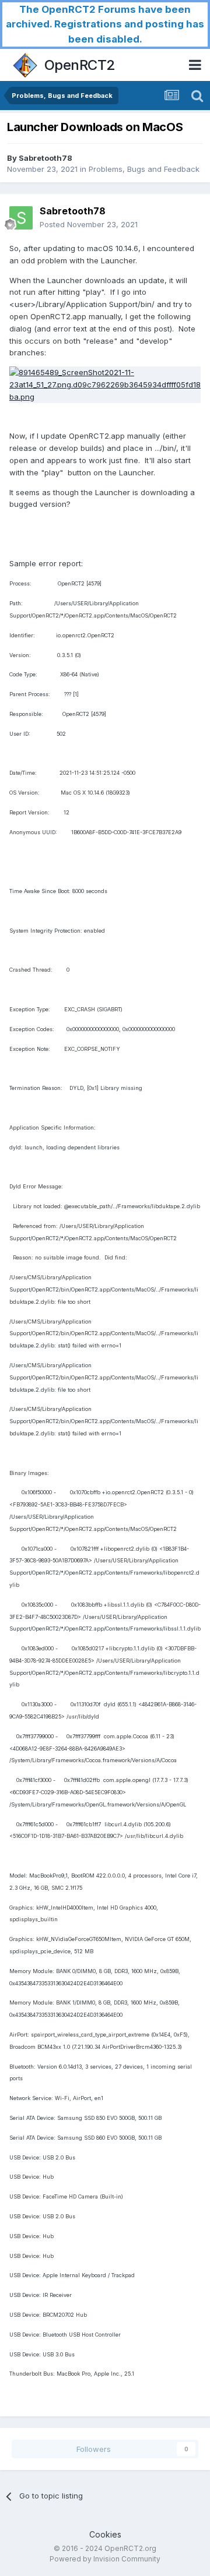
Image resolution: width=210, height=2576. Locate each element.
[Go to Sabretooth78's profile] (21, 218)
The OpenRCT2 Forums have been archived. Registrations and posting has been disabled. (105, 24)
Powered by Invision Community (105, 2559)
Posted (89, 224)
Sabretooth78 (45, 158)
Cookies (105, 2534)
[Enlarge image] (105, 384)
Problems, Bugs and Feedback (144, 169)
